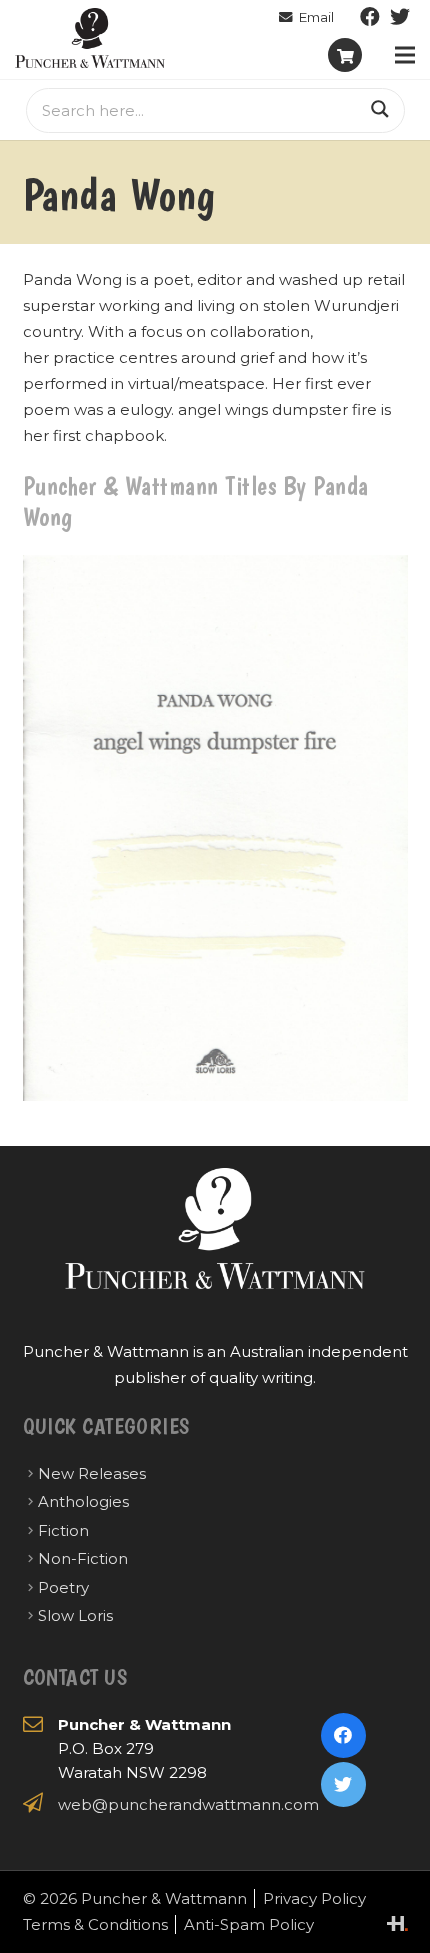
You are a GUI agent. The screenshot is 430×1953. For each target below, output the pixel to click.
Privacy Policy (314, 1898)
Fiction (63, 1530)
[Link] (90, 38)
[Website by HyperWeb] (397, 1923)
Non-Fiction (83, 1558)
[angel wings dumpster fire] (215, 828)
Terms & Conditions (95, 1924)
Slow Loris (75, 1615)
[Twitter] (400, 17)
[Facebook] (370, 17)
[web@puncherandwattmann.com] (306, 17)
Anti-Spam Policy (249, 1924)
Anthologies (83, 1501)
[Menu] (405, 55)
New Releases (92, 1473)
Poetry (63, 1587)
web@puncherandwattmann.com (188, 1804)
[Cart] (345, 55)
